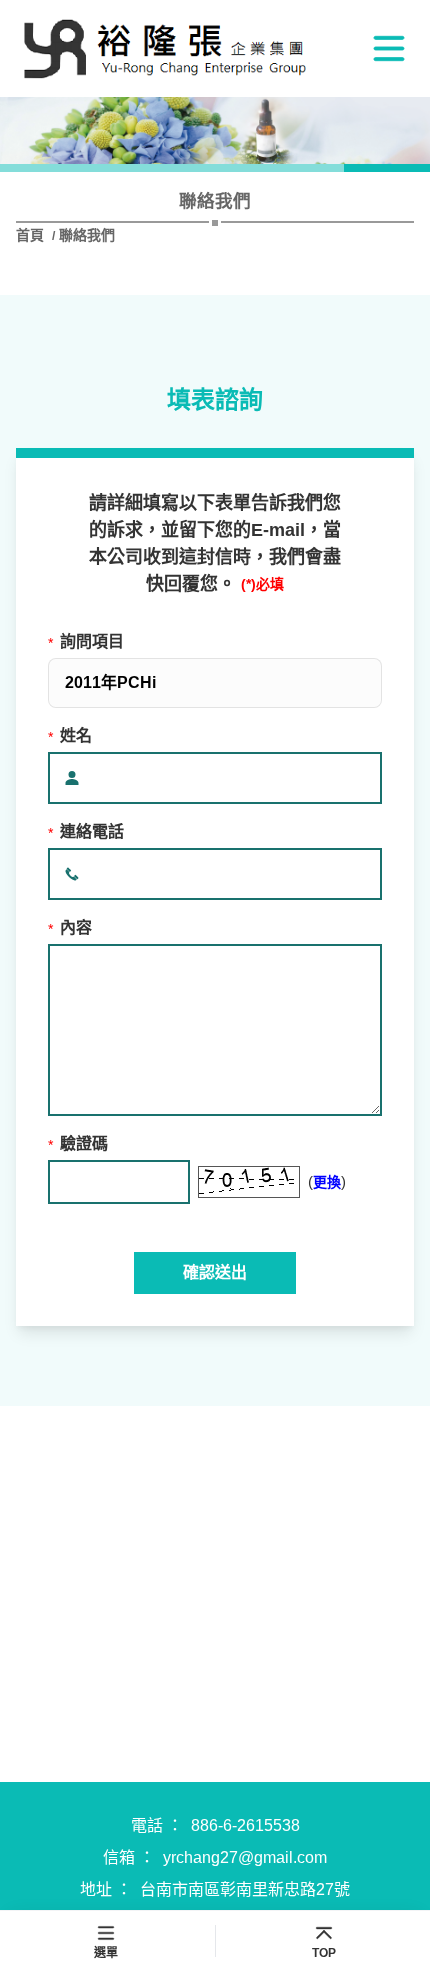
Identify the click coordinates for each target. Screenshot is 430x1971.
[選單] (389, 48)
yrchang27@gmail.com (245, 1857)
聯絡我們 (87, 235)
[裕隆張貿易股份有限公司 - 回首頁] (166, 48)
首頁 (32, 235)
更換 (327, 1182)
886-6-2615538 (245, 1825)
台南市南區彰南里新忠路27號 (245, 1889)
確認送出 (215, 1272)
